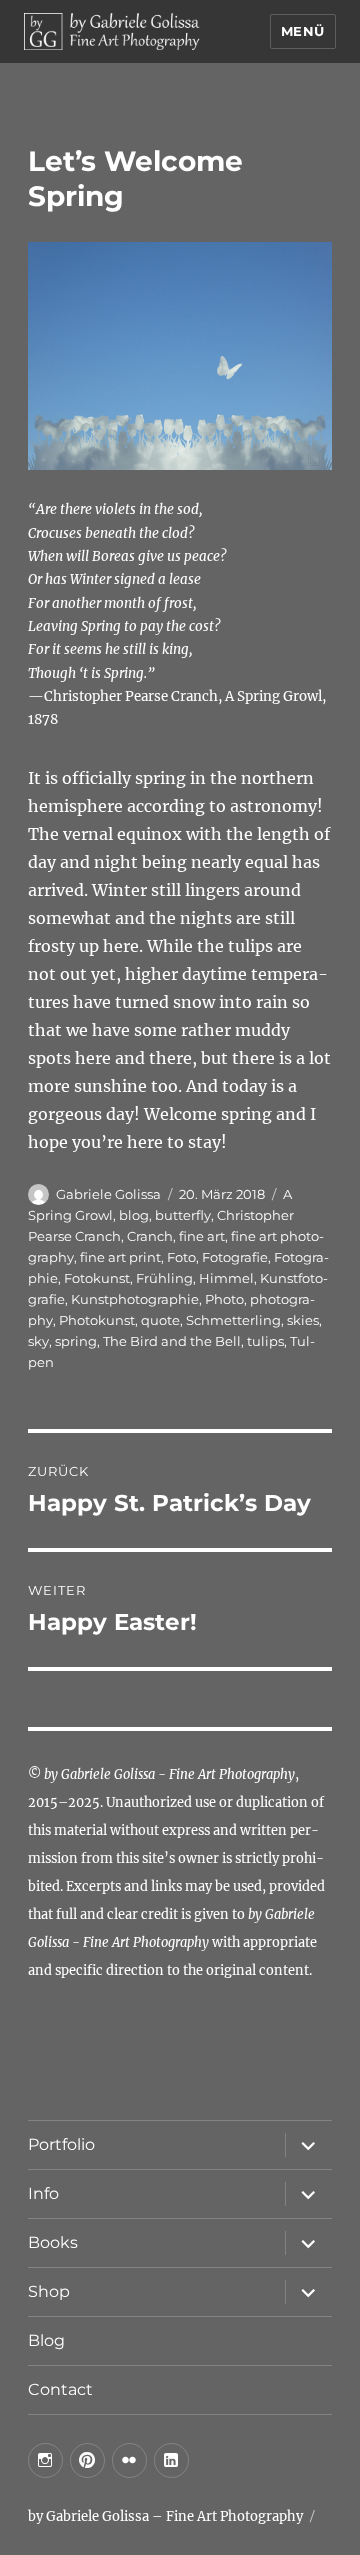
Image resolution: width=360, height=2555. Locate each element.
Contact (60, 2389)
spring (76, 1341)
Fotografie (235, 1257)
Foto (181, 1257)
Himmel (226, 1278)
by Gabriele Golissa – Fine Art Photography (165, 2516)
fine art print (120, 1257)
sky (38, 1341)
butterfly (183, 1215)
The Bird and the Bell (172, 1341)
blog (134, 1215)
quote (160, 1320)
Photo (224, 1299)
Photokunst (97, 1320)
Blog (46, 2340)
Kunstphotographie (135, 1299)
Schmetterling (233, 1320)
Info (43, 2193)
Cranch (150, 1236)
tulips (265, 1341)
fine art (202, 1236)
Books (53, 2242)
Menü (303, 31)
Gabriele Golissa (108, 1194)
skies (303, 1320)
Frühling (164, 1278)
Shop (49, 2291)
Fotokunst (97, 1278)
